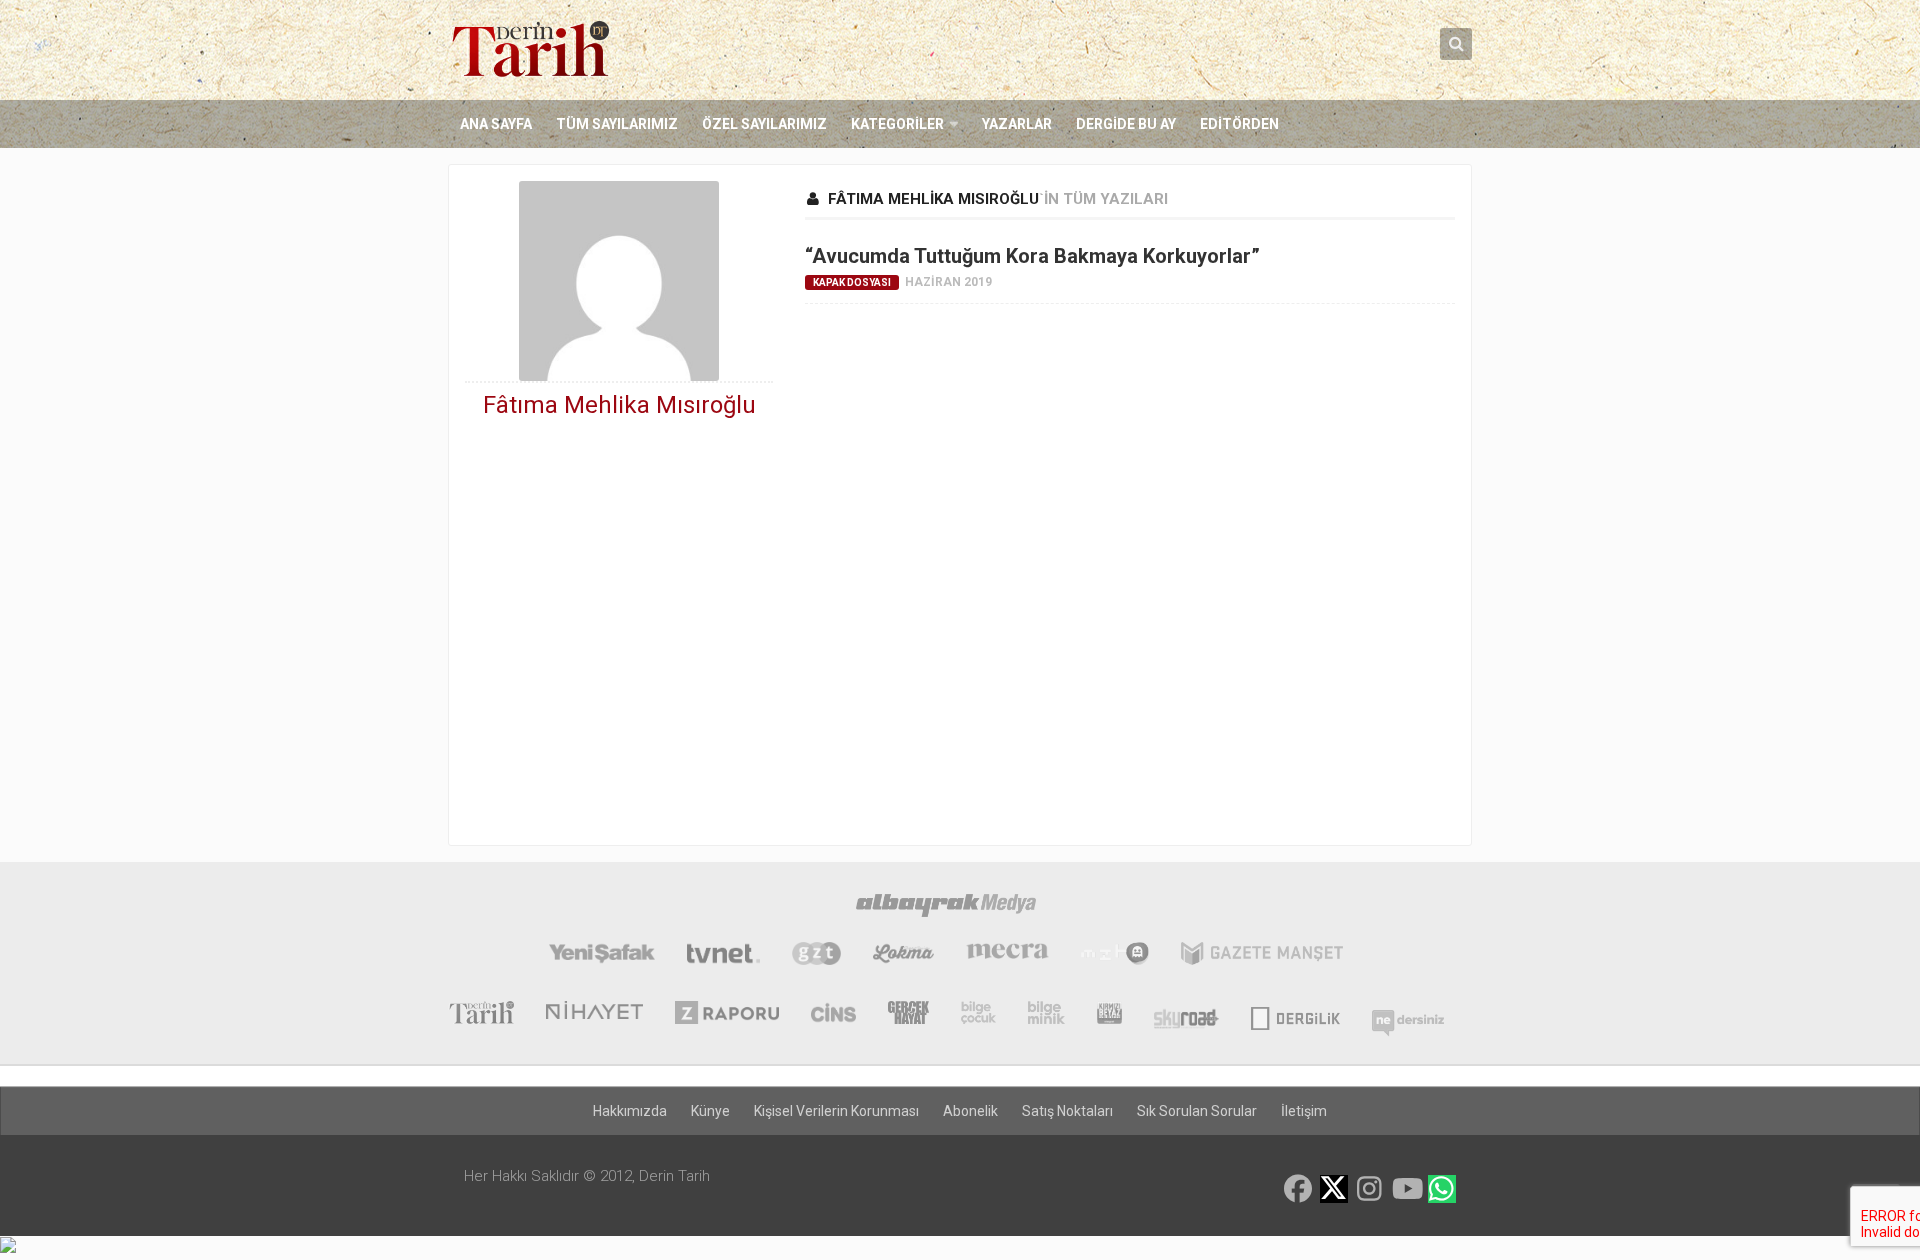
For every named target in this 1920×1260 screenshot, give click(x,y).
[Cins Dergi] (833, 1015)
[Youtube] (1406, 1189)
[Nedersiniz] (1408, 1015)
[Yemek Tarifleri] (903, 956)
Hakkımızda (630, 1111)
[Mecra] (1008, 956)
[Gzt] (816, 956)
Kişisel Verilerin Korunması (836, 1111)
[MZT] (1114, 956)
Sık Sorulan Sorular (1197, 1111)
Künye (710, 1111)
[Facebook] (1298, 1189)
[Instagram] (1370, 1189)
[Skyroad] (1186, 1015)
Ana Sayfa (496, 124)
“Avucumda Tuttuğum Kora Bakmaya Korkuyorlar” (1032, 256)
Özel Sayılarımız (764, 124)
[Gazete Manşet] (1262, 956)
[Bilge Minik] (1046, 1015)
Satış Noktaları (1067, 1111)
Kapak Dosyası (852, 282)
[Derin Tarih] (481, 1015)
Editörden (1239, 124)
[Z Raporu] (727, 1015)
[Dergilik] (1295, 1015)
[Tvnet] (723, 956)
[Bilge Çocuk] (978, 1015)
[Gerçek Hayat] (908, 1015)
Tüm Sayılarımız (617, 124)
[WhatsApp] (1442, 1189)
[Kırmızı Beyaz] (1109, 1015)
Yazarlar (1017, 124)
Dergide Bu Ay (1126, 124)
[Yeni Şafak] (601, 956)
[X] (1334, 1190)
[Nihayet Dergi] (594, 1015)
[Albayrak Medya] (946, 908)
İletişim (1304, 1111)
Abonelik (970, 1111)
